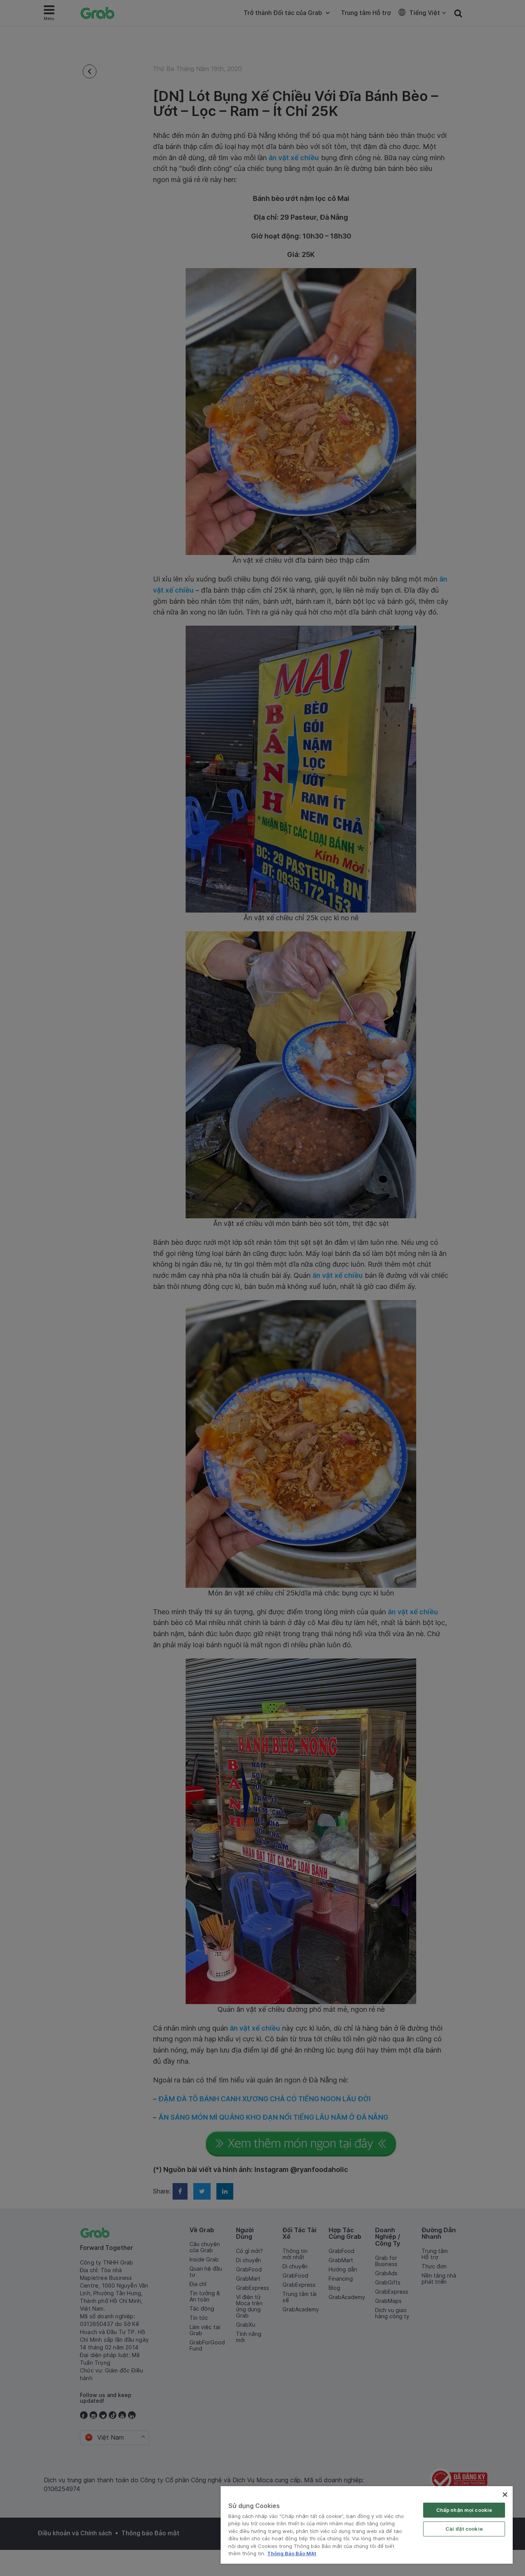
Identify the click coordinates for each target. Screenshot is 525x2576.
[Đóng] (505, 2495)
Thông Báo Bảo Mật (292, 2553)
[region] (367, 2525)
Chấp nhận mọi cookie (464, 2510)
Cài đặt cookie (464, 2529)
